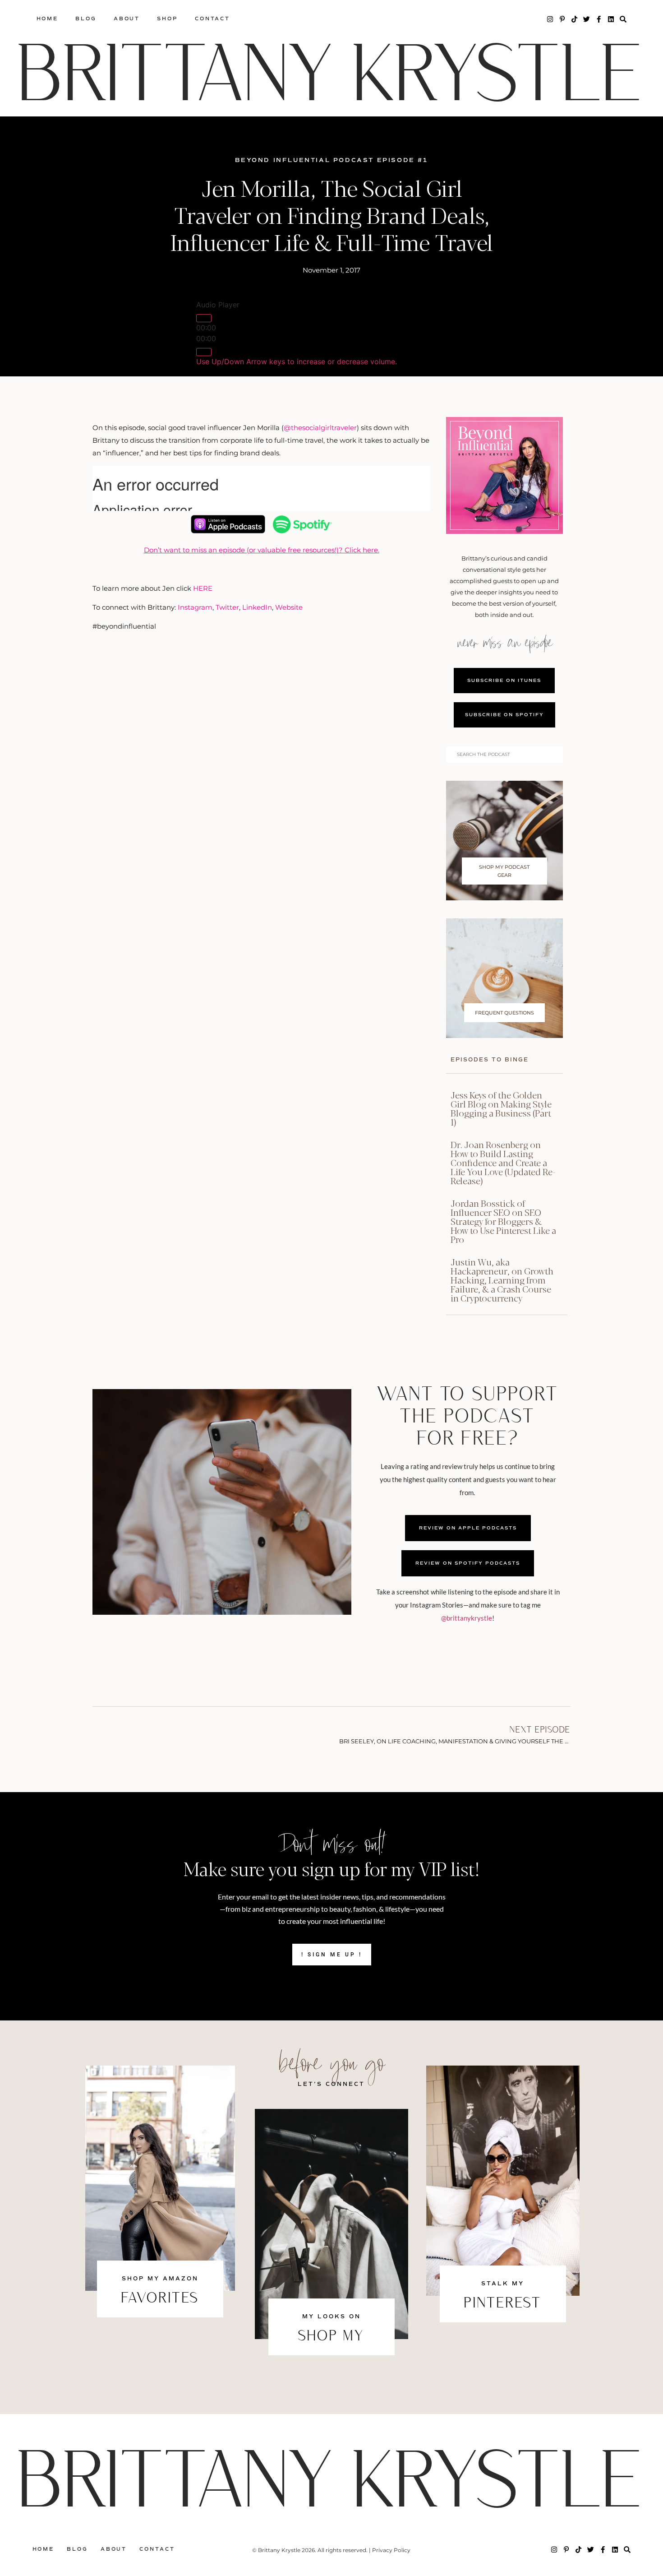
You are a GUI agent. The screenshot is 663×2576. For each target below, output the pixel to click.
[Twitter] (587, 19)
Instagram (195, 607)
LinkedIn (257, 607)
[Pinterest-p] (562, 19)
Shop (167, 19)
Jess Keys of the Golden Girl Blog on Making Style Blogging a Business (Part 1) (501, 1108)
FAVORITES (160, 2299)
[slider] (297, 361)
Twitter (227, 607)
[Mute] (204, 352)
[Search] (623, 19)
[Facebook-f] (599, 19)
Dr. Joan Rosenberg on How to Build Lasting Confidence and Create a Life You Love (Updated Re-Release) (503, 1162)
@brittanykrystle (467, 1618)
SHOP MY (331, 2337)
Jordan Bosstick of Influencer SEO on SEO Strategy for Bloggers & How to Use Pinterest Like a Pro (503, 1221)
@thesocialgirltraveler (320, 428)
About (127, 19)
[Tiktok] (574, 19)
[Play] (204, 318)
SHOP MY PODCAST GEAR (504, 871)
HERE (203, 588)
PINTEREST (503, 2304)
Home (48, 19)
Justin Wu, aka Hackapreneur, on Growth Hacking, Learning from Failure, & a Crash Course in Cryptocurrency (502, 1280)
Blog (86, 19)
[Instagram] (550, 19)
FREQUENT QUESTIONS (504, 1013)
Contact (212, 19)
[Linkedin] (611, 19)
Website (289, 607)
